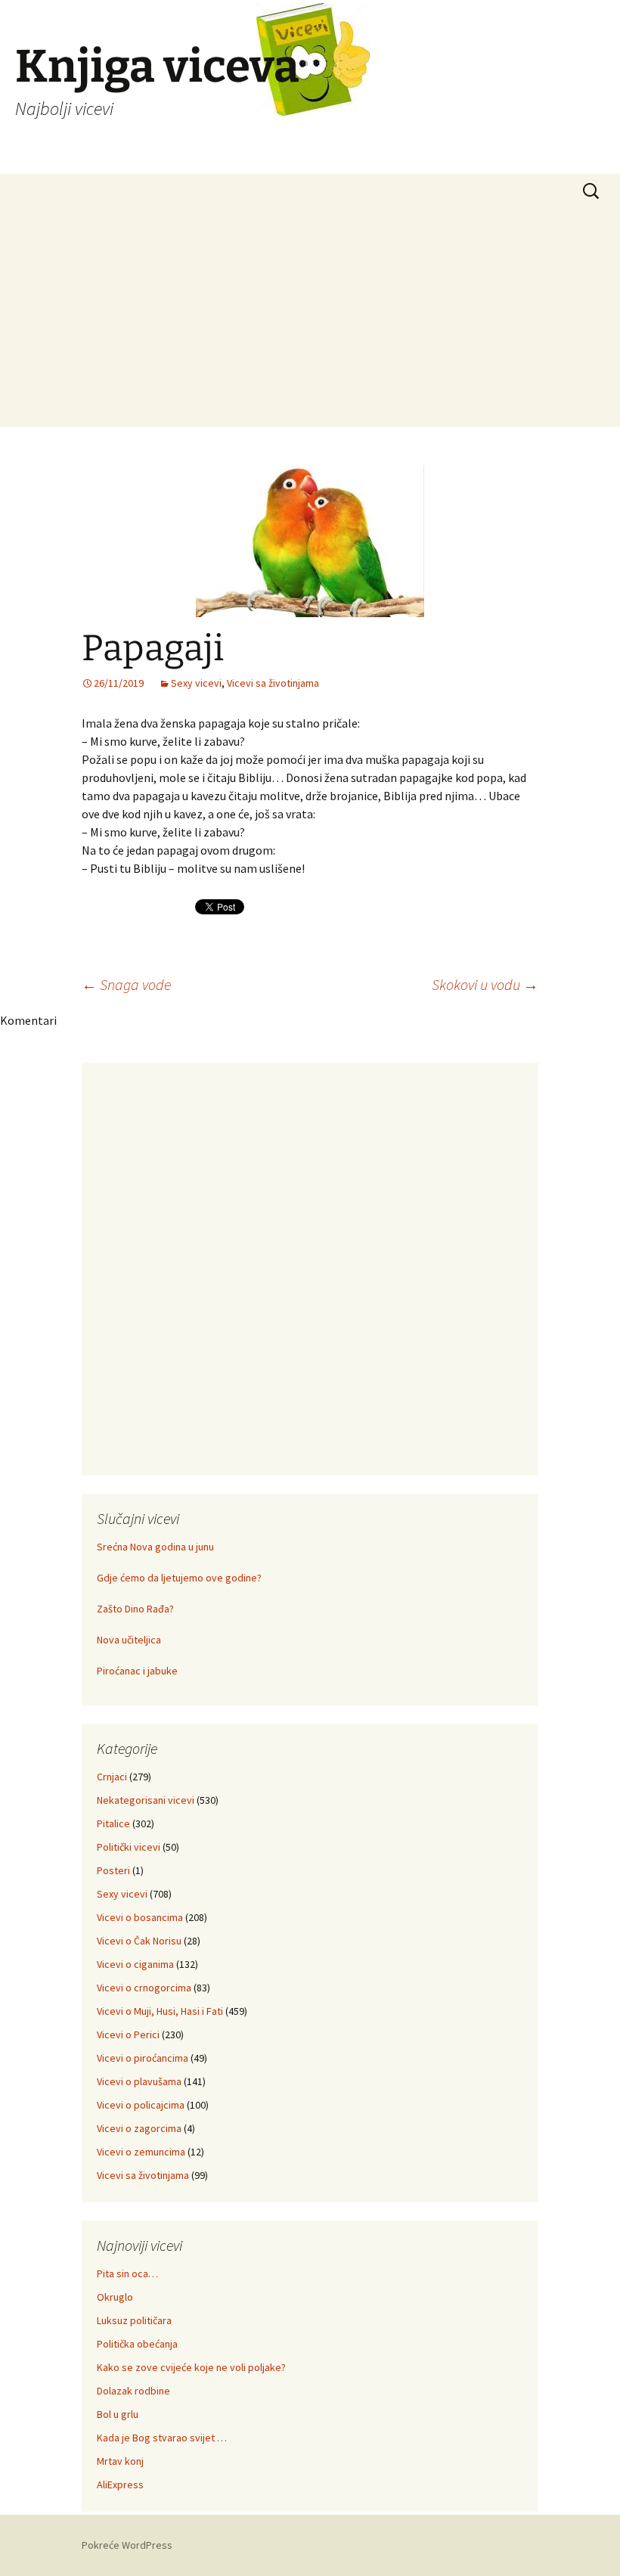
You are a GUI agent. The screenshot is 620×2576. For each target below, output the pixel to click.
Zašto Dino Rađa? (135, 1609)
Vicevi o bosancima (140, 1917)
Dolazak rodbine (133, 2391)
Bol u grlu (118, 2414)
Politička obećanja (137, 2344)
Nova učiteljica (129, 1640)
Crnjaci (112, 1777)
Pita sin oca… (127, 2273)
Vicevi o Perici (128, 2034)
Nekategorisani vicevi (146, 1800)
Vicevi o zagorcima (139, 2128)
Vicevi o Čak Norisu (139, 1941)
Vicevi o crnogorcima (144, 1988)
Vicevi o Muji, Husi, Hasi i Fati (160, 2011)
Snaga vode (126, 984)
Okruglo (115, 2297)
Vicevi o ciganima (135, 1964)
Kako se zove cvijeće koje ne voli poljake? (191, 2367)
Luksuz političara (134, 2320)
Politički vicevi (129, 1847)
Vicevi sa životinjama (273, 683)
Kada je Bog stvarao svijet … (162, 2438)
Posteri (113, 1870)
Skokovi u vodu (485, 984)
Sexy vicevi (196, 683)
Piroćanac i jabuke (137, 1671)
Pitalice (113, 1823)
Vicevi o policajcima (141, 2105)
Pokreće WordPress (127, 2545)
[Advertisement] (310, 321)
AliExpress (120, 2484)
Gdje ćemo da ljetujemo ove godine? (179, 1578)
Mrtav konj (120, 2461)
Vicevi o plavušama (139, 2081)
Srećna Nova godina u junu (155, 1547)
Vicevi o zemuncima (141, 2152)
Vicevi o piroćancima (143, 2058)
